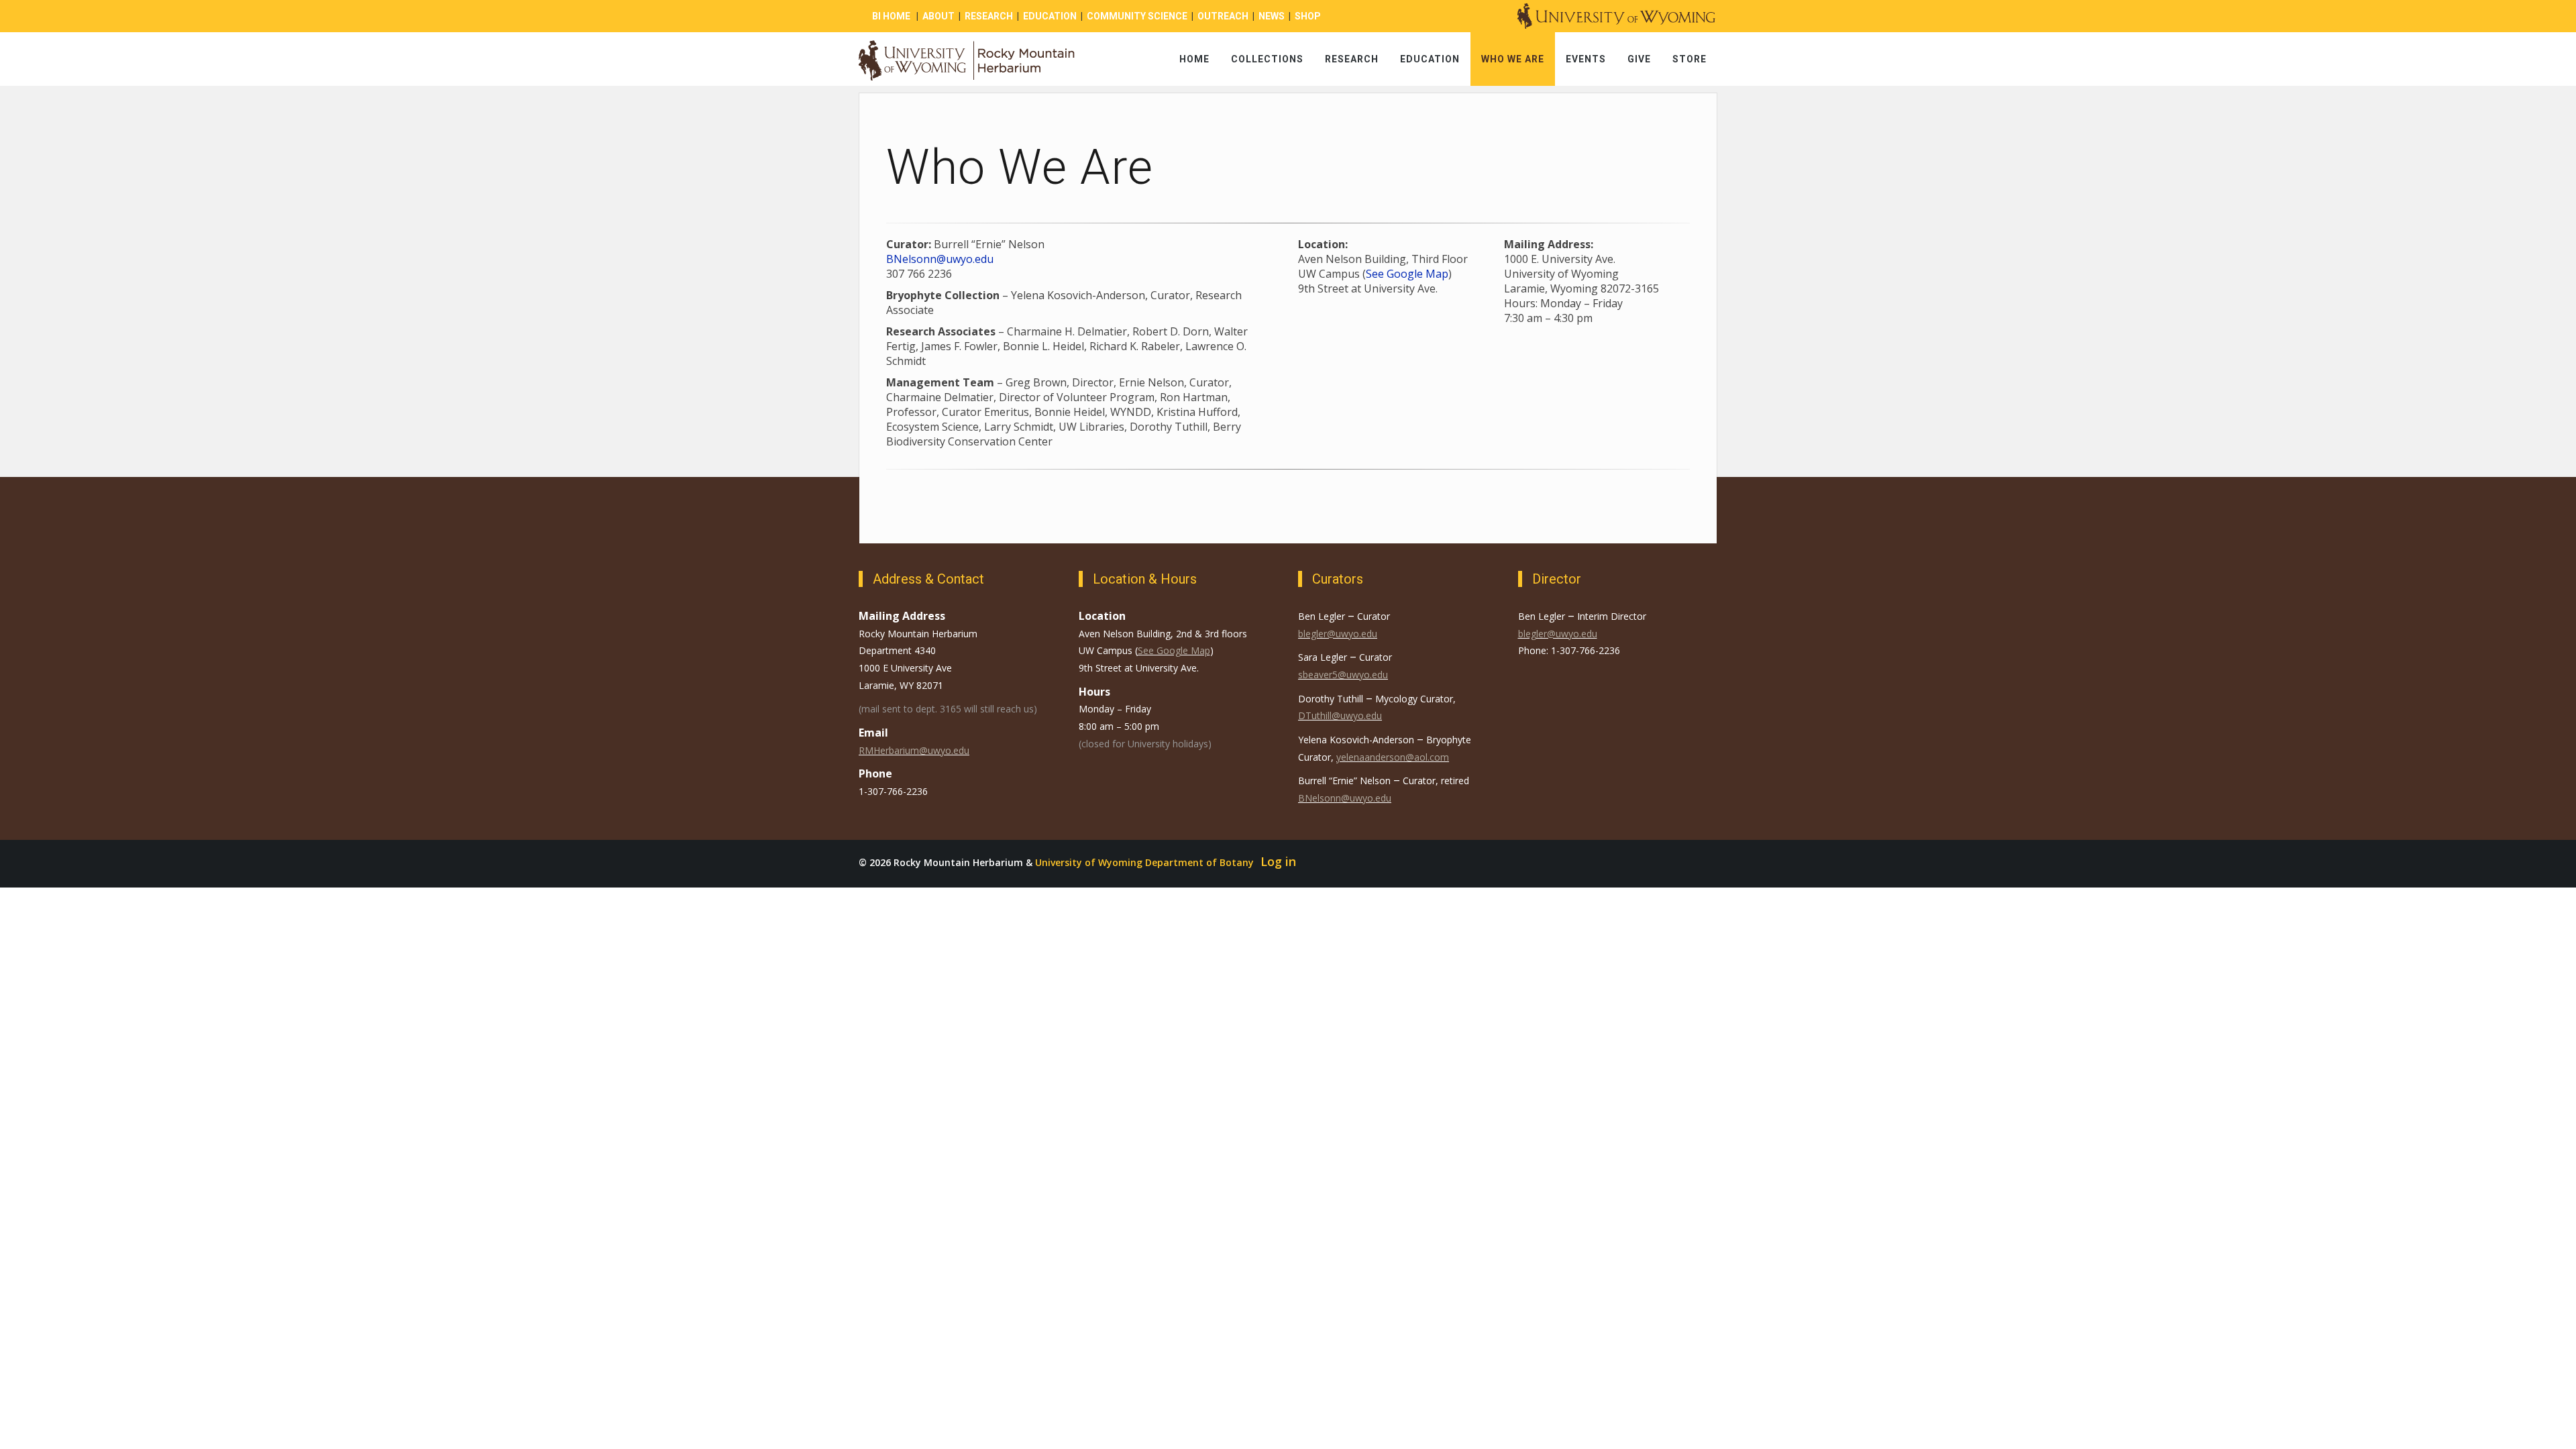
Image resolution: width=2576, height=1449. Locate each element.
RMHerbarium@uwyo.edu (914, 750)
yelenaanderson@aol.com (1393, 757)
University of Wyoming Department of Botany (1144, 862)
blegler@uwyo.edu (1338, 634)
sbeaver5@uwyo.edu (1343, 675)
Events (1586, 59)
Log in (1278, 861)
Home (1194, 59)
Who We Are (1513, 59)
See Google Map (1407, 274)
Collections (1267, 59)
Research (1352, 59)
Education (1430, 59)
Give (1639, 59)
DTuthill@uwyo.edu (1340, 715)
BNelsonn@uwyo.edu (940, 259)
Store (1689, 59)
